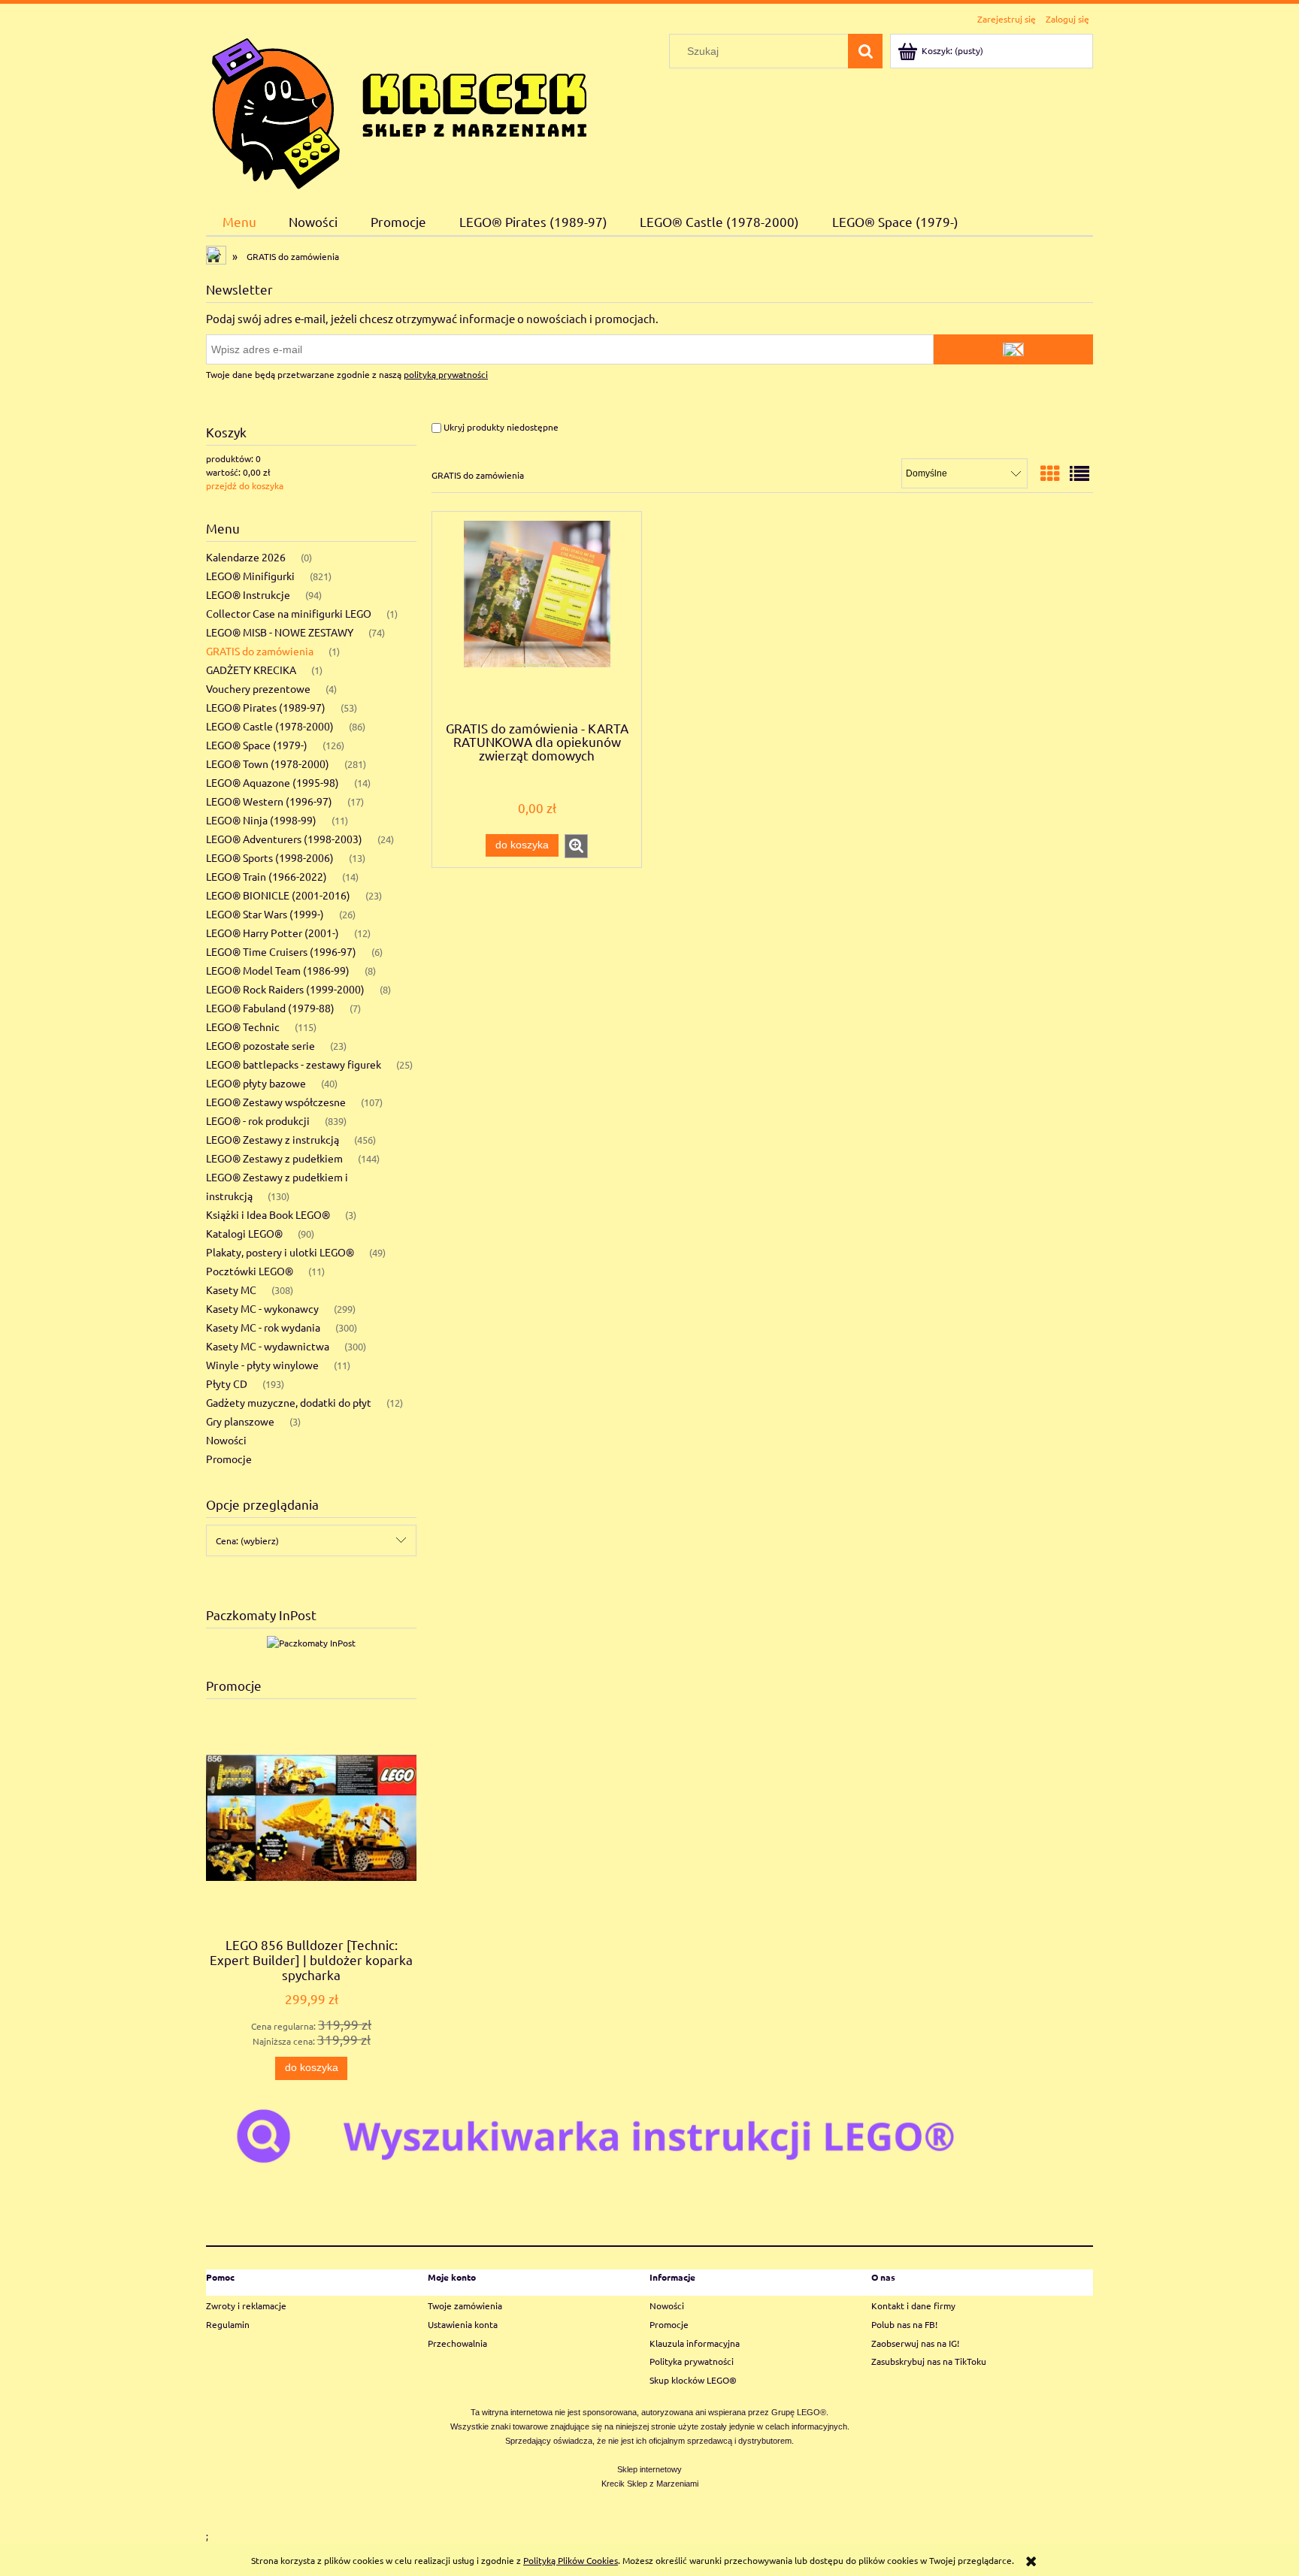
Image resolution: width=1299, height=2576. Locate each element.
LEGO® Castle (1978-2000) (270, 726)
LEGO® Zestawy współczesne (276, 1102)
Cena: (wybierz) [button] (247, 1540)
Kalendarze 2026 (246, 557)
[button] (576, 846)
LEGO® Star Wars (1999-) (265, 914)
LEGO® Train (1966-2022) (266, 876)
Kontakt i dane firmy (913, 2305)
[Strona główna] (399, 110)
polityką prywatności (446, 374)
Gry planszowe (240, 1421)
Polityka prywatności (692, 2361)
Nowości (226, 1440)
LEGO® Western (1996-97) (269, 801)
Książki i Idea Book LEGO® (268, 1214)
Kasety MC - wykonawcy (262, 1308)
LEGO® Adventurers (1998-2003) (284, 839)
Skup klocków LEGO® (693, 2380)
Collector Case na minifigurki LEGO (289, 613)
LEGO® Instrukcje (248, 594)
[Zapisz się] (1013, 349)
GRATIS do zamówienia (260, 651)
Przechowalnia (457, 2343)
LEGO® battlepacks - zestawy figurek (294, 1064)
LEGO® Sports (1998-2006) (270, 857)
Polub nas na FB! (904, 2324)
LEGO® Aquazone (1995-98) (273, 782)
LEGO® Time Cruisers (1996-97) (281, 951)
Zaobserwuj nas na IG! (915, 2343)
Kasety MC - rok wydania (263, 1327)
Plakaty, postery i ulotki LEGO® (280, 1252)
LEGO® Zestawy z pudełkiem (274, 1158)
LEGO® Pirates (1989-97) (266, 707)
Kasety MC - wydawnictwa (268, 1346)
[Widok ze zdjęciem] (1050, 474)
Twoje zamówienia (465, 2305)
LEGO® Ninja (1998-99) (261, 820)
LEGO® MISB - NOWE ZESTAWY (280, 632)
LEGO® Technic (243, 1026)
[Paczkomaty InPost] (311, 1641)
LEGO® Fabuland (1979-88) (270, 1008)
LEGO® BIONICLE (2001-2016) (278, 895)
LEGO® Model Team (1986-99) (278, 970)
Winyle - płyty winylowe (262, 1365)
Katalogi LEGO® (244, 1233)
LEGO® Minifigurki (250, 576)
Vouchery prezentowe (258, 688)
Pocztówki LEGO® (250, 1271)
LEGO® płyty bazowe (256, 1083)
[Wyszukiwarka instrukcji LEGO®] (649, 2135)
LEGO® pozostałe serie (260, 1045)
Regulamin (228, 2324)
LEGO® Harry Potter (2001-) (273, 933)
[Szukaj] (865, 51)
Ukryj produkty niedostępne (500, 427)
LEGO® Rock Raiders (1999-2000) (285, 989)
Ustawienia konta (463, 2324)
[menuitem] (239, 221)
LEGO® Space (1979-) (257, 745)
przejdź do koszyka (245, 485)
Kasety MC (231, 1290)
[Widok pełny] (1079, 474)
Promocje (229, 1459)
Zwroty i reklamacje (246, 2305)
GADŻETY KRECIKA (251, 670)
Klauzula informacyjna (695, 2343)
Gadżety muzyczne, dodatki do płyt (289, 1402)
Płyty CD (227, 1383)
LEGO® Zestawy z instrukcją (273, 1139)
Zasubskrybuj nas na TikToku (929, 2361)
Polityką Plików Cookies (571, 2560)
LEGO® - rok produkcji (258, 1120)
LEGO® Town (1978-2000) (268, 763)
